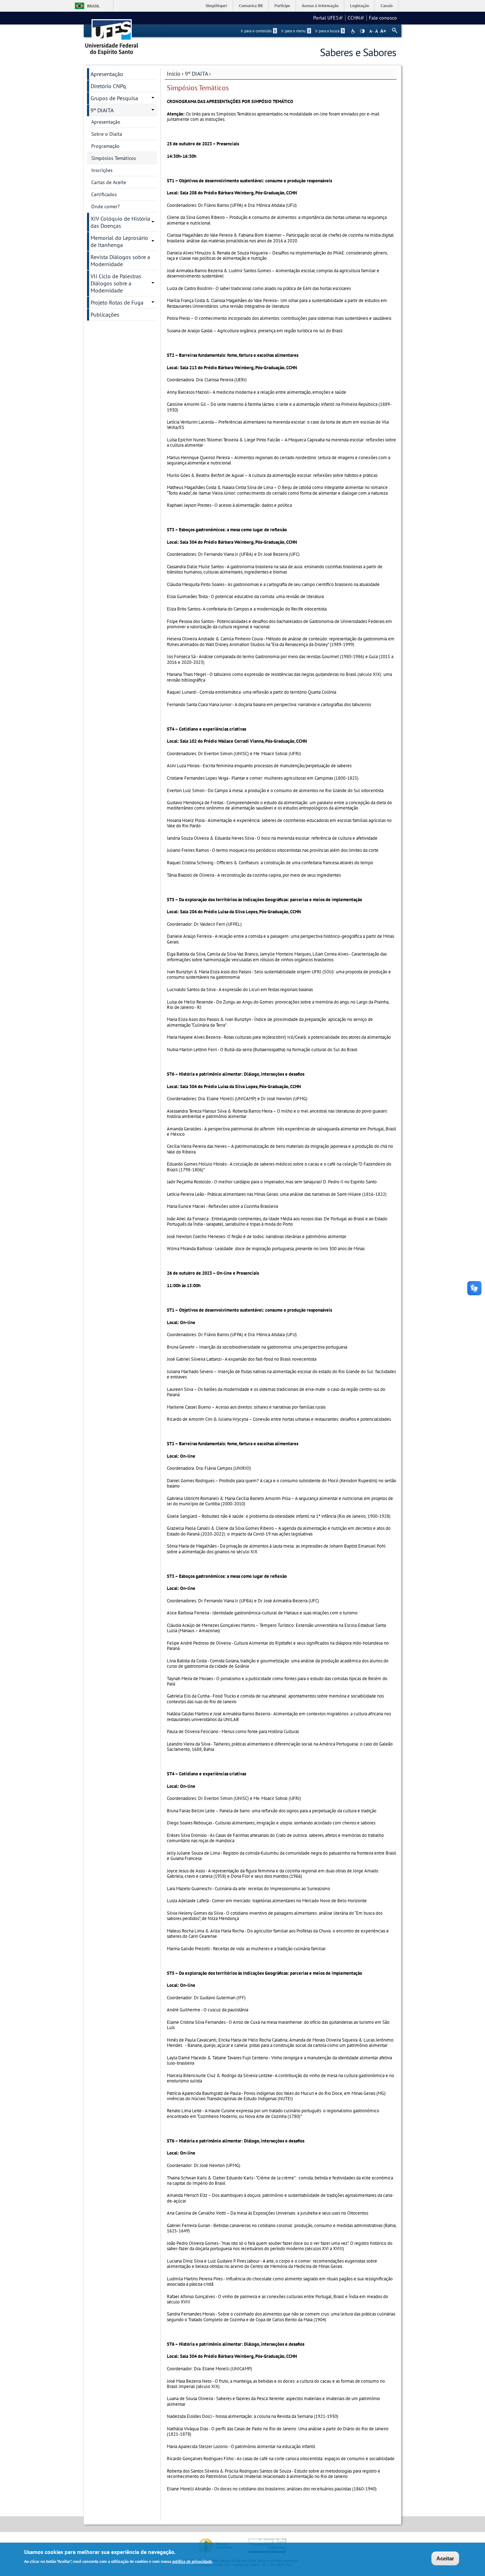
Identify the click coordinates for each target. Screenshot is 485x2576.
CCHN (356, 18)
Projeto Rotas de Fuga (117, 302)
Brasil (93, 6)
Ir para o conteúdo (258, 31)
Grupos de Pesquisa (114, 98)
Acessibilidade (354, 31)
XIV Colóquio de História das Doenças (120, 222)
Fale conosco (383, 18)
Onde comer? (105, 206)
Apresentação (107, 74)
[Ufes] (112, 35)
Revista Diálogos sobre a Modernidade (120, 260)
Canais (387, 6)
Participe (282, 6)
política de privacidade (192, 2561)
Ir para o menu (296, 31)
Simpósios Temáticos (114, 158)
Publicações (105, 314)
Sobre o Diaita (107, 134)
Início (174, 74)
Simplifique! (216, 6)
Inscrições (102, 170)
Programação (105, 146)
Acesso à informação (320, 6)
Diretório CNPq (108, 86)
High (362, 31)
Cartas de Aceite (109, 182)
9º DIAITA (196, 74)
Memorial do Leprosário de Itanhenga (119, 241)
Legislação (359, 6)
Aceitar (445, 2558)
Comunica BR (251, 6)
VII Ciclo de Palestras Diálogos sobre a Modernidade (116, 283)
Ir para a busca (330, 31)
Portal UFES (328, 18)
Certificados (104, 194)
